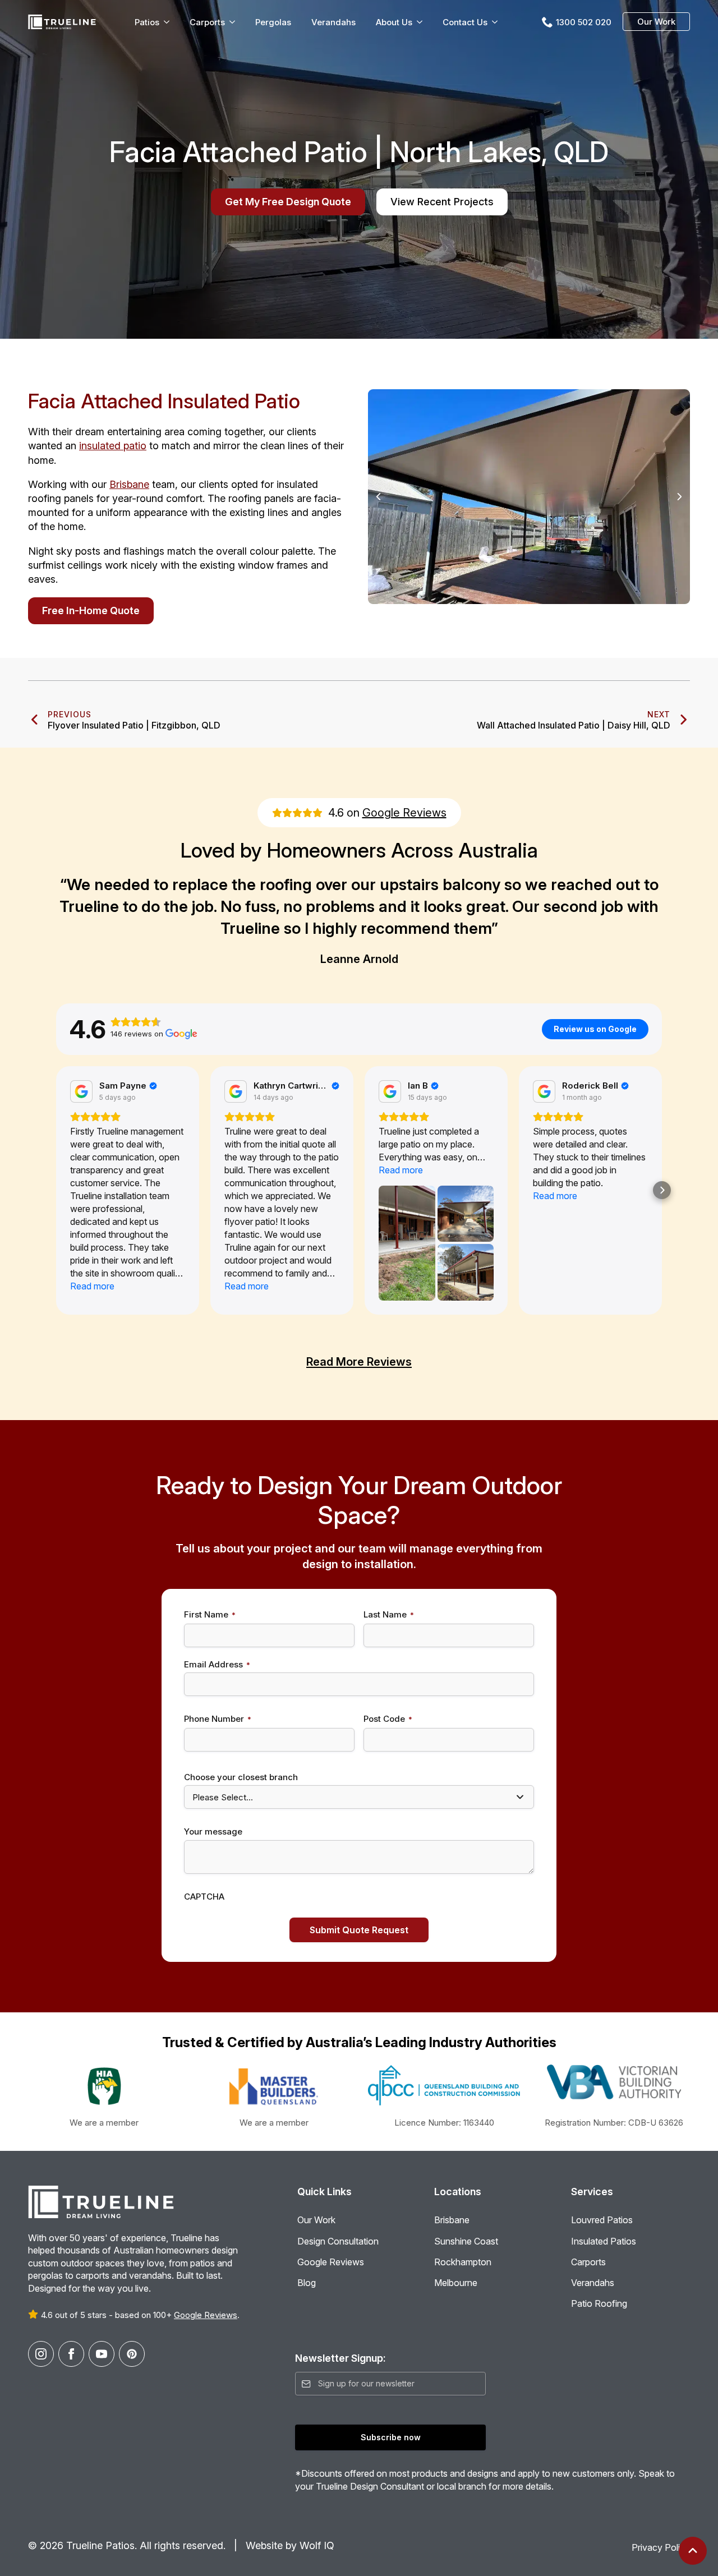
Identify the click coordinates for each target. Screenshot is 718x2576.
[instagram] (41, 2354)
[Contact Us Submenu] (497, 22)
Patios (147, 22)
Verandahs (333, 22)
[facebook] (71, 2354)
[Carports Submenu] (234, 22)
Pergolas (273, 22)
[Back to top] (693, 2551)
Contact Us (465, 22)
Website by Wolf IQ (289, 2545)
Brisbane (129, 484)
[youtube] (102, 2354)
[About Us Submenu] (422, 22)
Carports (207, 22)
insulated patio (113, 446)
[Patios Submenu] (169, 22)
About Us (394, 22)
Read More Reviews (359, 1362)
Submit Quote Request (359, 1930)
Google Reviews (404, 813)
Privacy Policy (661, 2547)
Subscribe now (391, 2437)
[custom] (132, 2354)
